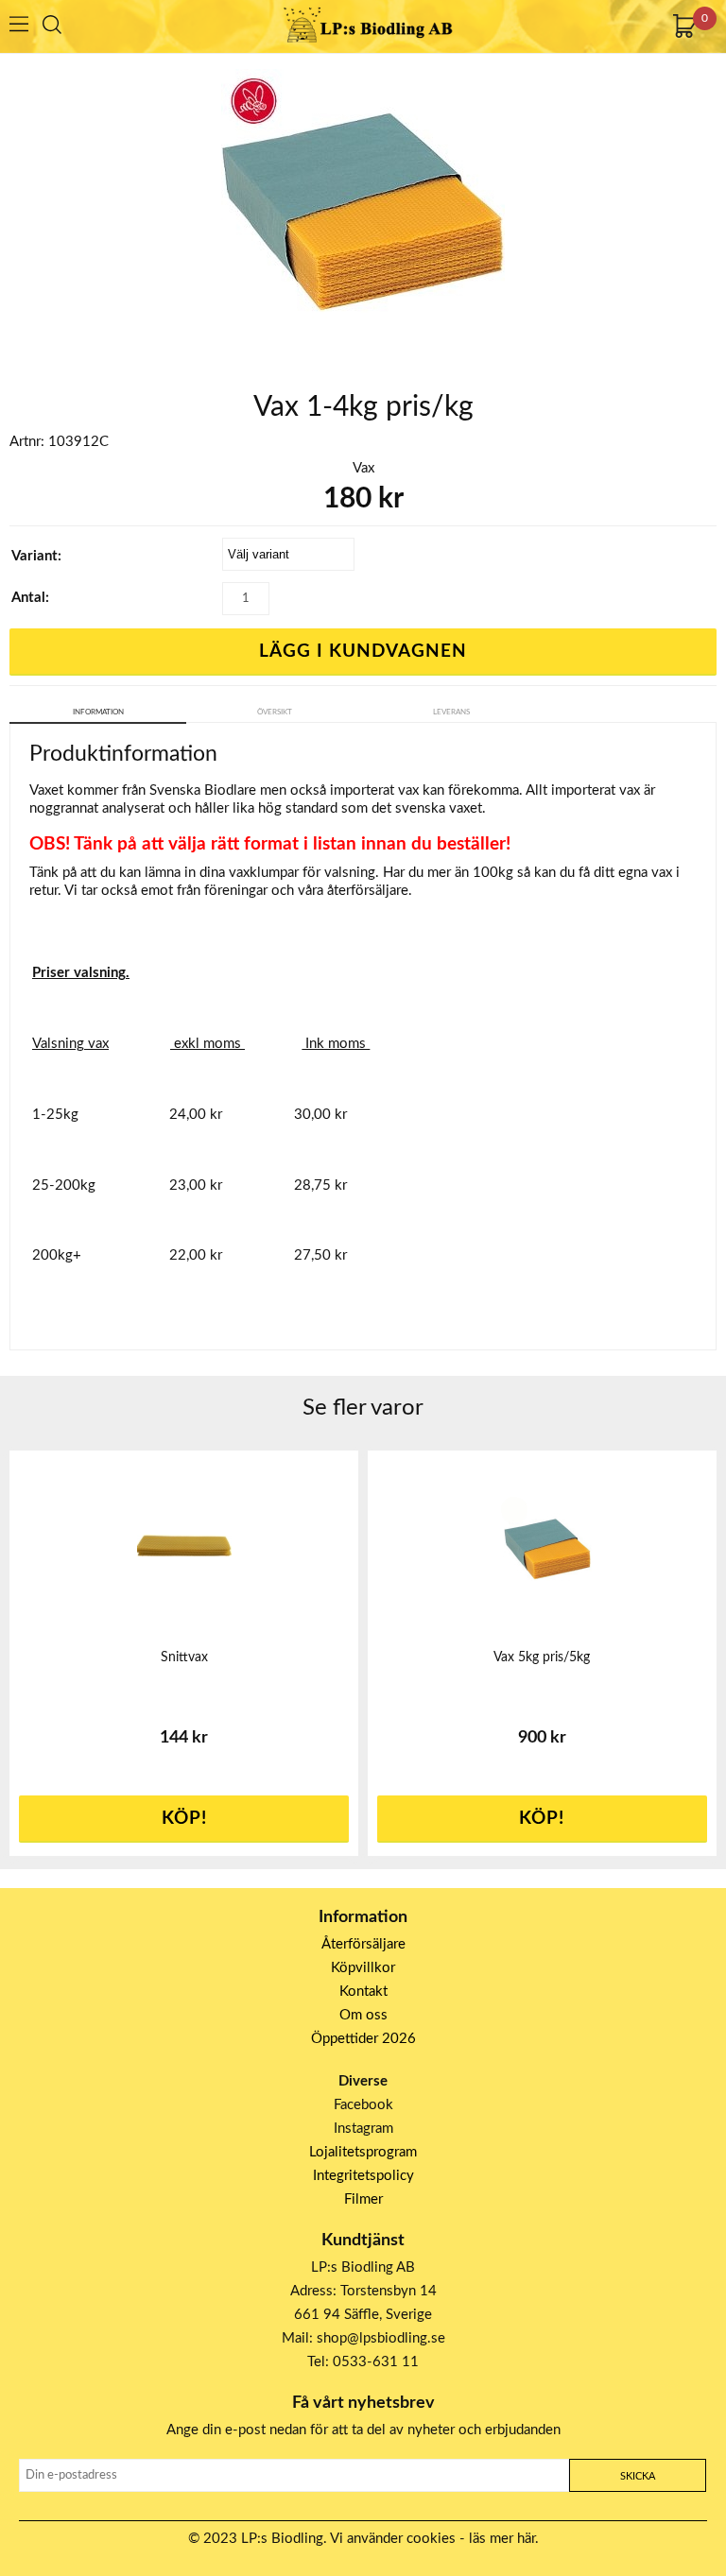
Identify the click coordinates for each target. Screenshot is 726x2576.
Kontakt (363, 1992)
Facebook (363, 2105)
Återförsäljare (363, 1944)
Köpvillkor (363, 1968)
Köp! (542, 1819)
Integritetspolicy (363, 2176)
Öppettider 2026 (363, 2039)
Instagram (363, 2129)
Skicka (638, 2476)
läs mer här (502, 2539)
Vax (363, 468)
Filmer (363, 2199)
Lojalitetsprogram (363, 2152)
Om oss (363, 2015)
